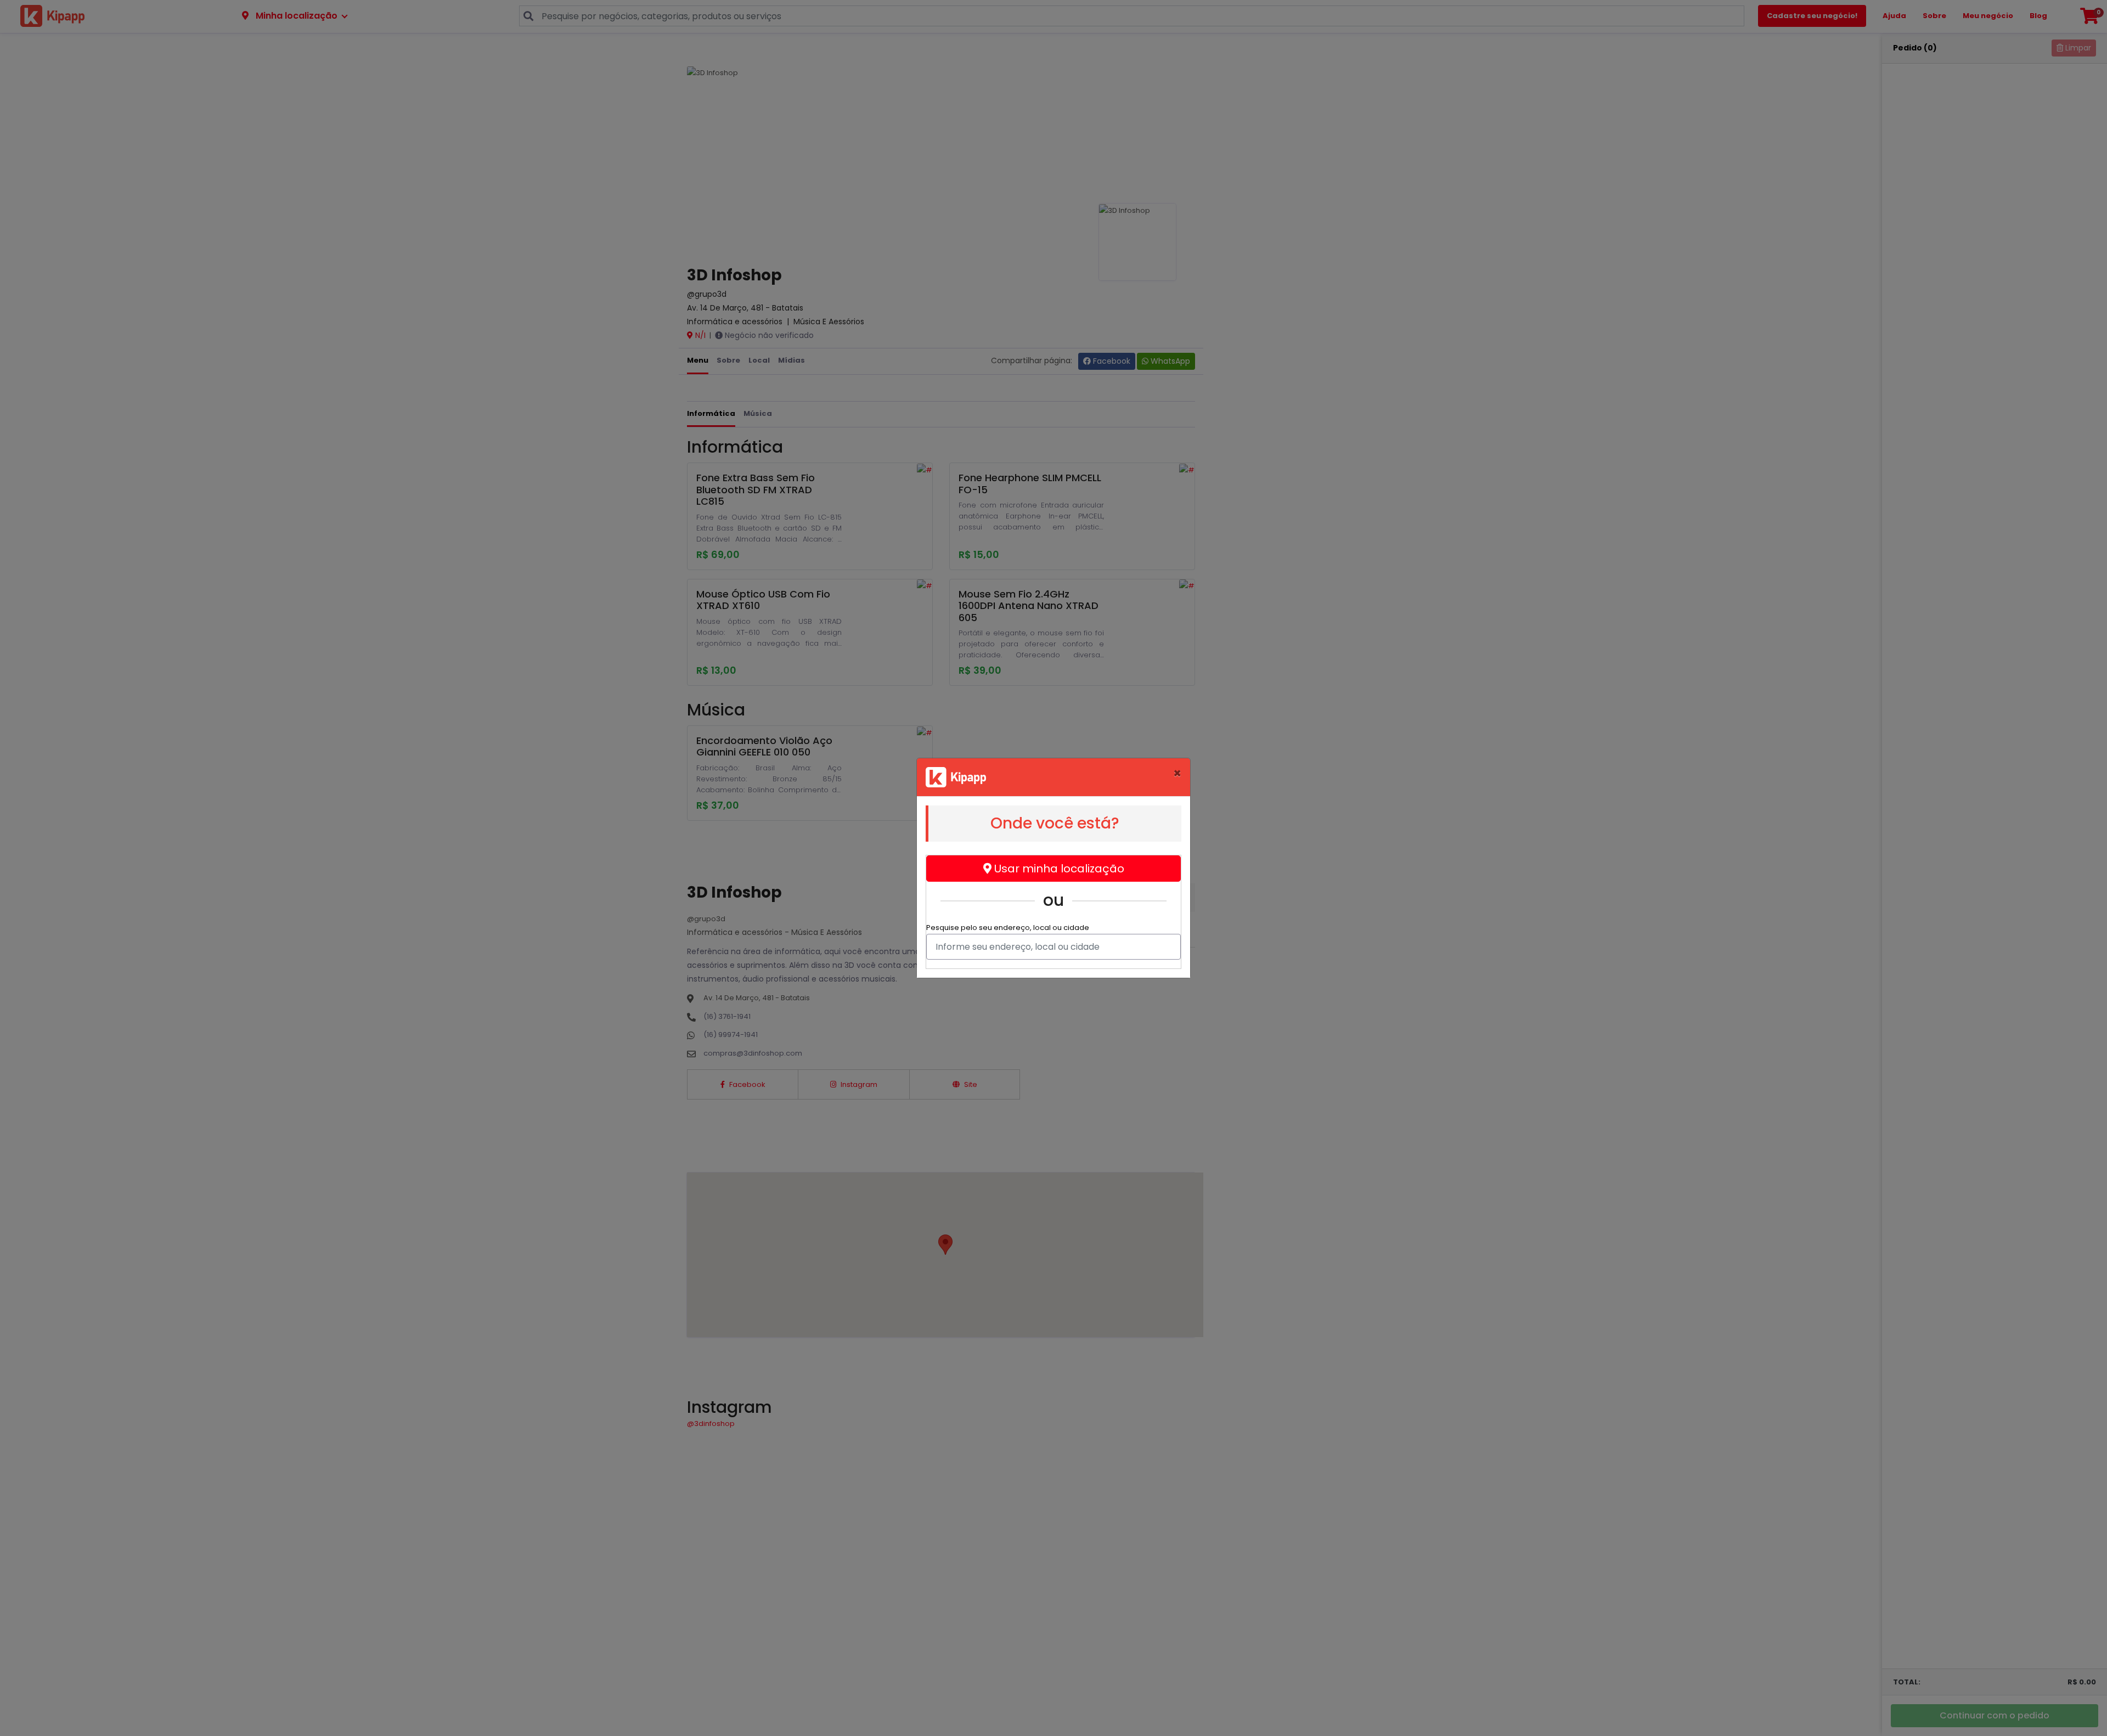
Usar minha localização (1058, 869)
